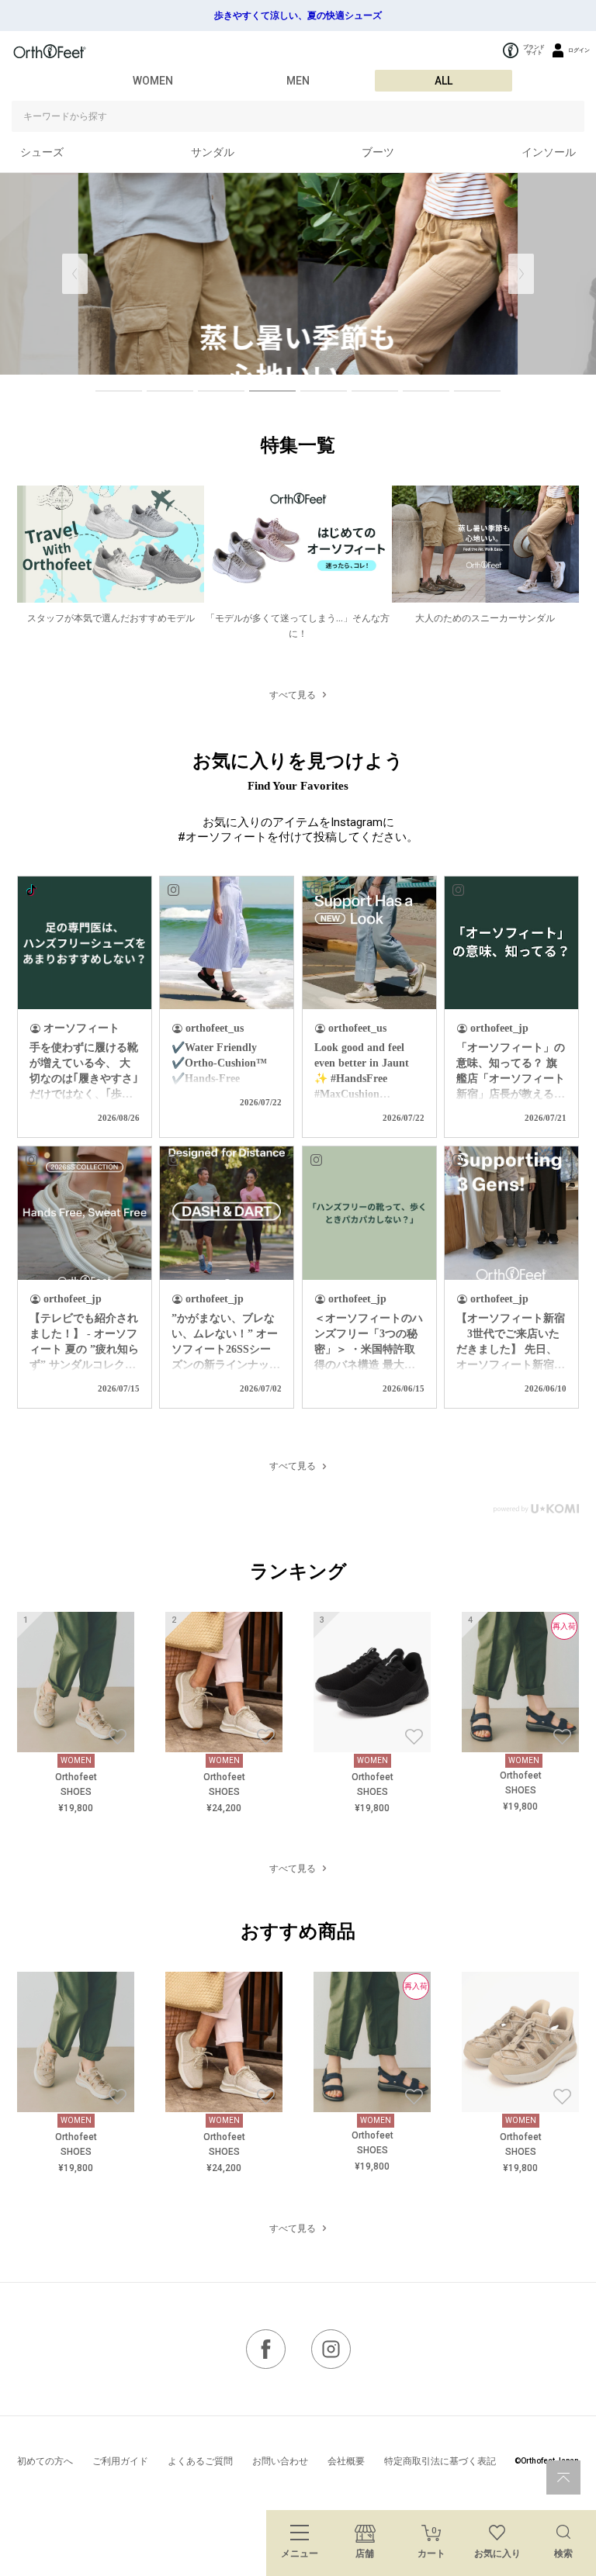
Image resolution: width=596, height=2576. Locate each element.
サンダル (213, 152)
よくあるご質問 (200, 2461)
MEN (298, 81)
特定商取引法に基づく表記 (440, 2461)
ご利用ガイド (120, 2461)
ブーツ (378, 152)
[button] (521, 274)
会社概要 (346, 2461)
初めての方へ (45, 2461)
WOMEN (153, 81)
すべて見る (293, 695)
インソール (549, 152)
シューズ (42, 152)
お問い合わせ (280, 2461)
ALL (444, 81)
